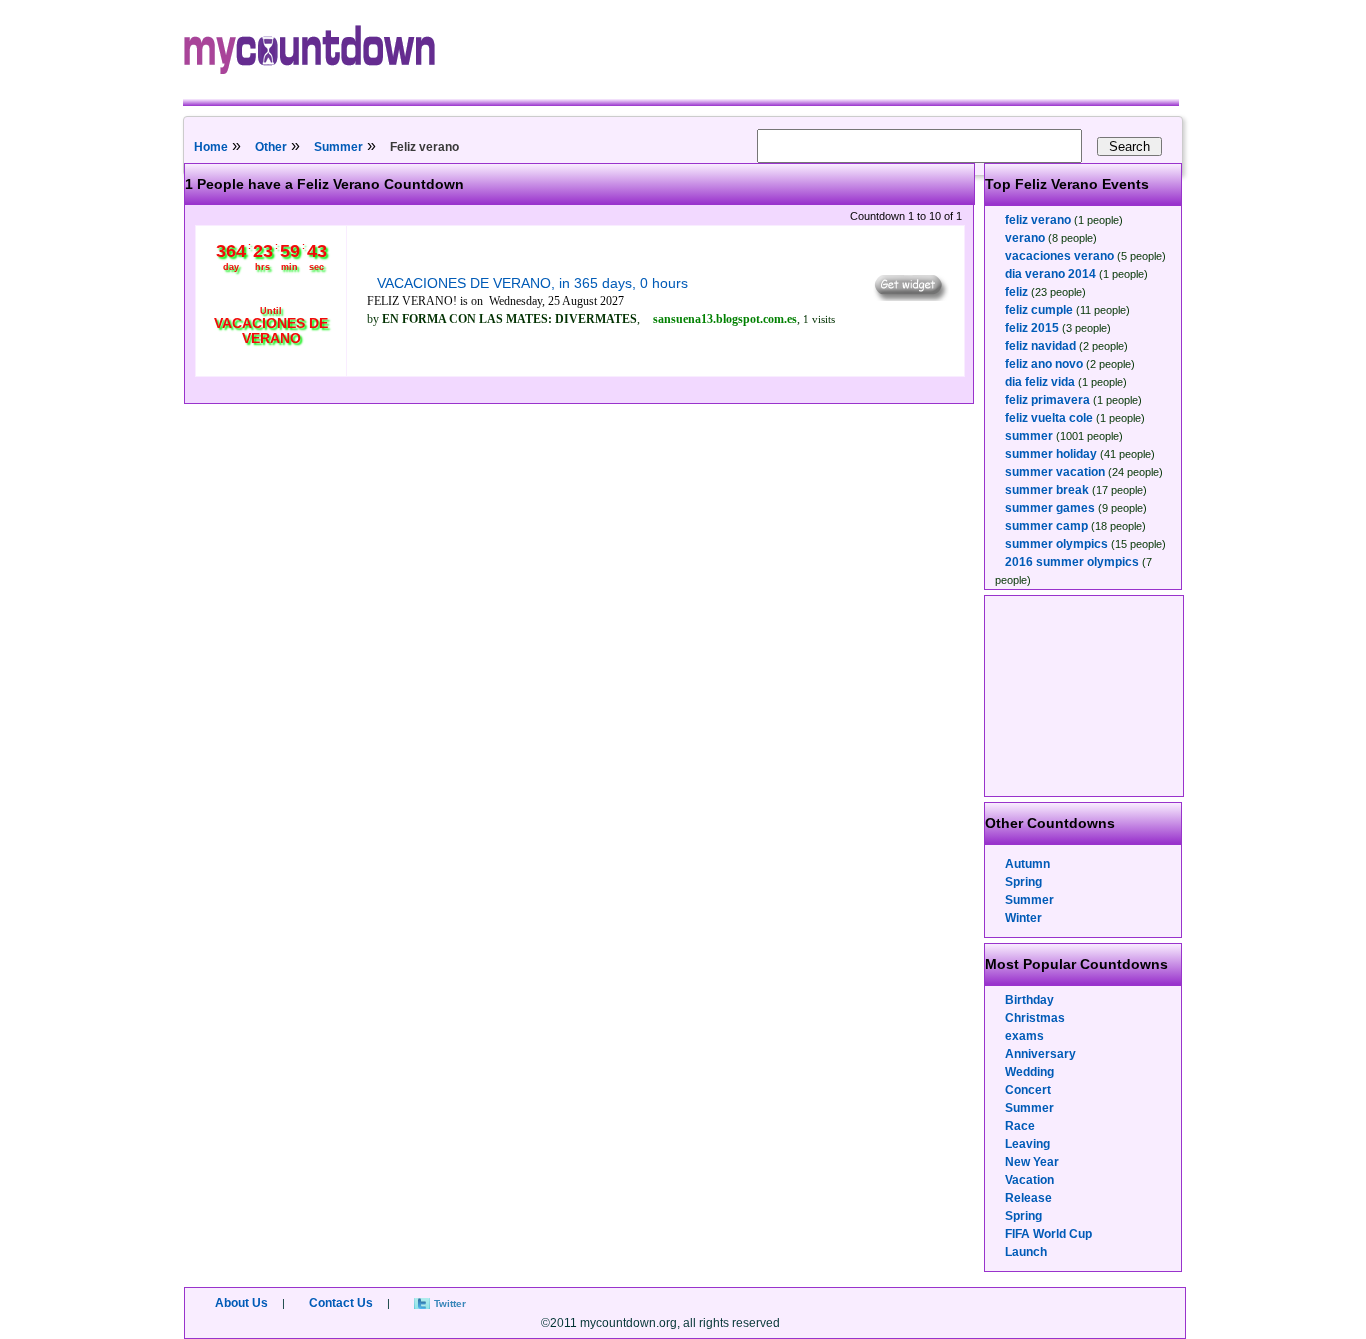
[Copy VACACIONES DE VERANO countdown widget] (909, 296)
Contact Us (341, 1303)
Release (1028, 1198)
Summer (338, 147)
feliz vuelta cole (1049, 418)
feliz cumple (1039, 310)
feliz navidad (1040, 346)
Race (1020, 1126)
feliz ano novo (1044, 364)
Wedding (1029, 1072)
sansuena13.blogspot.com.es (725, 319)
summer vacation (1055, 472)
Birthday (1029, 1000)
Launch (1026, 1252)
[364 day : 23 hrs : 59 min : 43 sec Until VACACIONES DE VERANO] (271, 362)
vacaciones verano (1059, 256)
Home (211, 147)
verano (1025, 238)
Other (271, 147)
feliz (1016, 292)
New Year (1032, 1162)
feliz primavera (1047, 400)
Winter (1023, 918)
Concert (1028, 1090)
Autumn (1027, 864)
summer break (1047, 490)
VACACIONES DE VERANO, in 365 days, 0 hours (532, 283)
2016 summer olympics (1072, 562)
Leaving (1027, 1144)
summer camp (1046, 526)
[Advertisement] (1085, 696)
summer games (1050, 508)
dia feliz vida (1040, 382)
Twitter (450, 1303)
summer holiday (1051, 454)
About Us (241, 1303)
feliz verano (1038, 220)
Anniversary (1040, 1054)
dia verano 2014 (1050, 274)
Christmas (1035, 1018)
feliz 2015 (1032, 328)
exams (1024, 1036)
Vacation (1029, 1180)
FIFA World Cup (1048, 1234)
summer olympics (1056, 544)
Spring (1023, 882)
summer (1029, 436)
